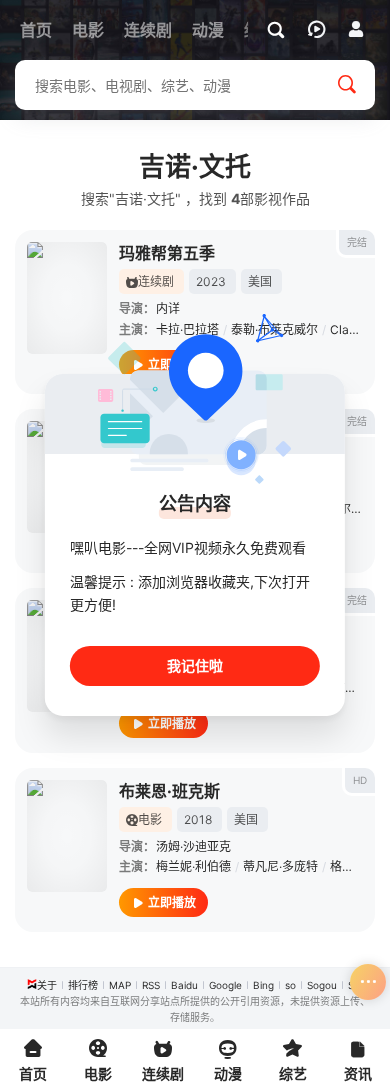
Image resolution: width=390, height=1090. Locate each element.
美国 (260, 281)
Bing (263, 985)
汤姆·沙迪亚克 (193, 846)
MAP (120, 985)
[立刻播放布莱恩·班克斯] (67, 836)
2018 (198, 819)
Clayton (352, 329)
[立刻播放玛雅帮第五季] (67, 298)
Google (225, 985)
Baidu (184, 985)
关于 (47, 985)
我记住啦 (195, 665)
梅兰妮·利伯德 (193, 866)
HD (360, 780)
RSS (151, 985)
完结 (357, 242)
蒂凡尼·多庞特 (280, 866)
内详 (168, 308)
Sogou (322, 985)
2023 (211, 281)
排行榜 (83, 985)
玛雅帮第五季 (167, 253)
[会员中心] (356, 29)
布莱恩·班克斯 (169, 791)
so (290, 985)
